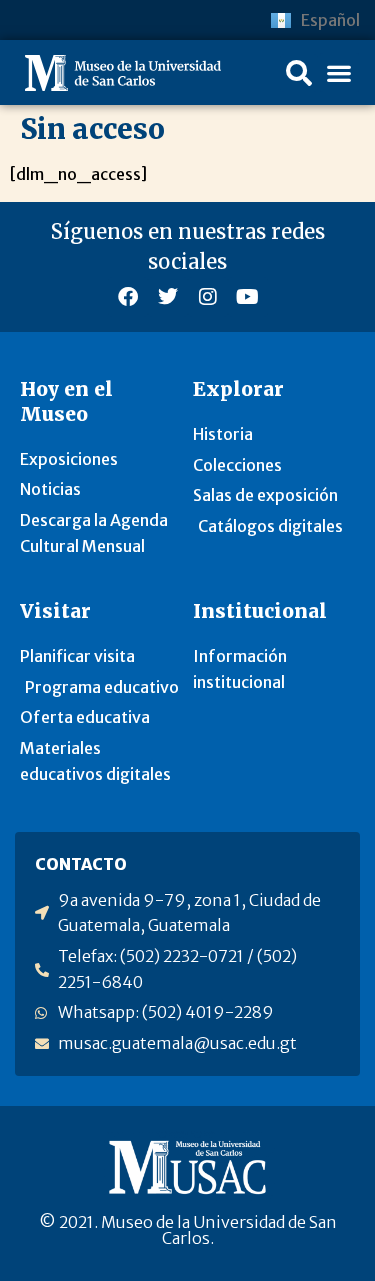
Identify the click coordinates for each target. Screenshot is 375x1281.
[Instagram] (208, 297)
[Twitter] (168, 297)
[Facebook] (128, 297)
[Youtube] (248, 297)
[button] (299, 73)
